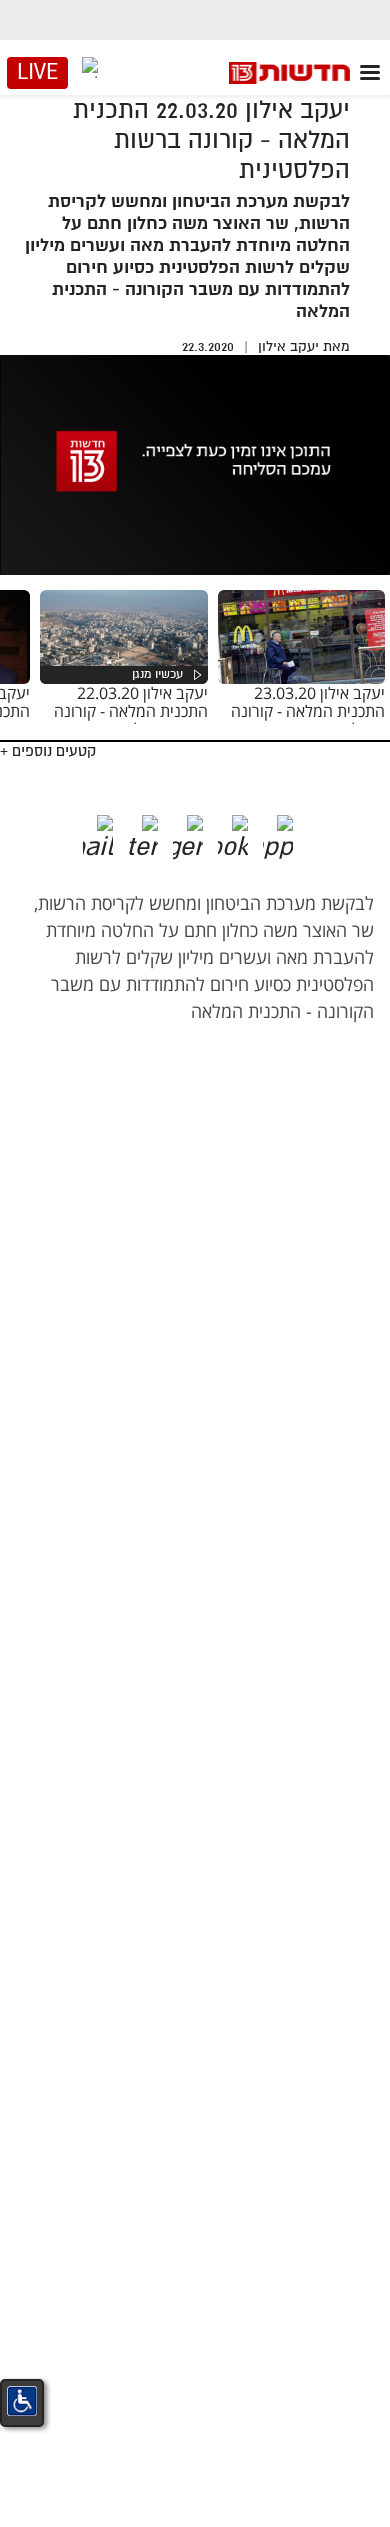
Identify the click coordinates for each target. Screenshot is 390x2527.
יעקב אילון (288, 346)
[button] (293, 830)
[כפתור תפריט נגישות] (22, 2401)
